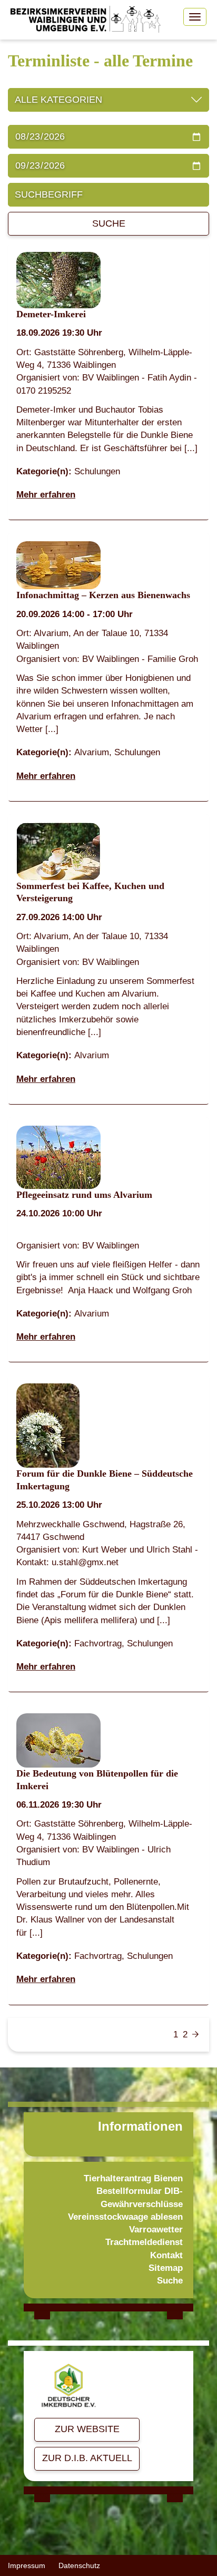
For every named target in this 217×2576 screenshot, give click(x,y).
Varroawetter (156, 2229)
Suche (109, 223)
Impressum (27, 2565)
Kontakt (166, 2255)
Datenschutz (79, 2565)
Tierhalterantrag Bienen (133, 2178)
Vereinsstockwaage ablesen (125, 2217)
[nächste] (195, 2035)
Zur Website (87, 2429)
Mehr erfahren (46, 495)
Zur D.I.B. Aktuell (87, 2458)
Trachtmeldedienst (144, 2242)
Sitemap (166, 2268)
